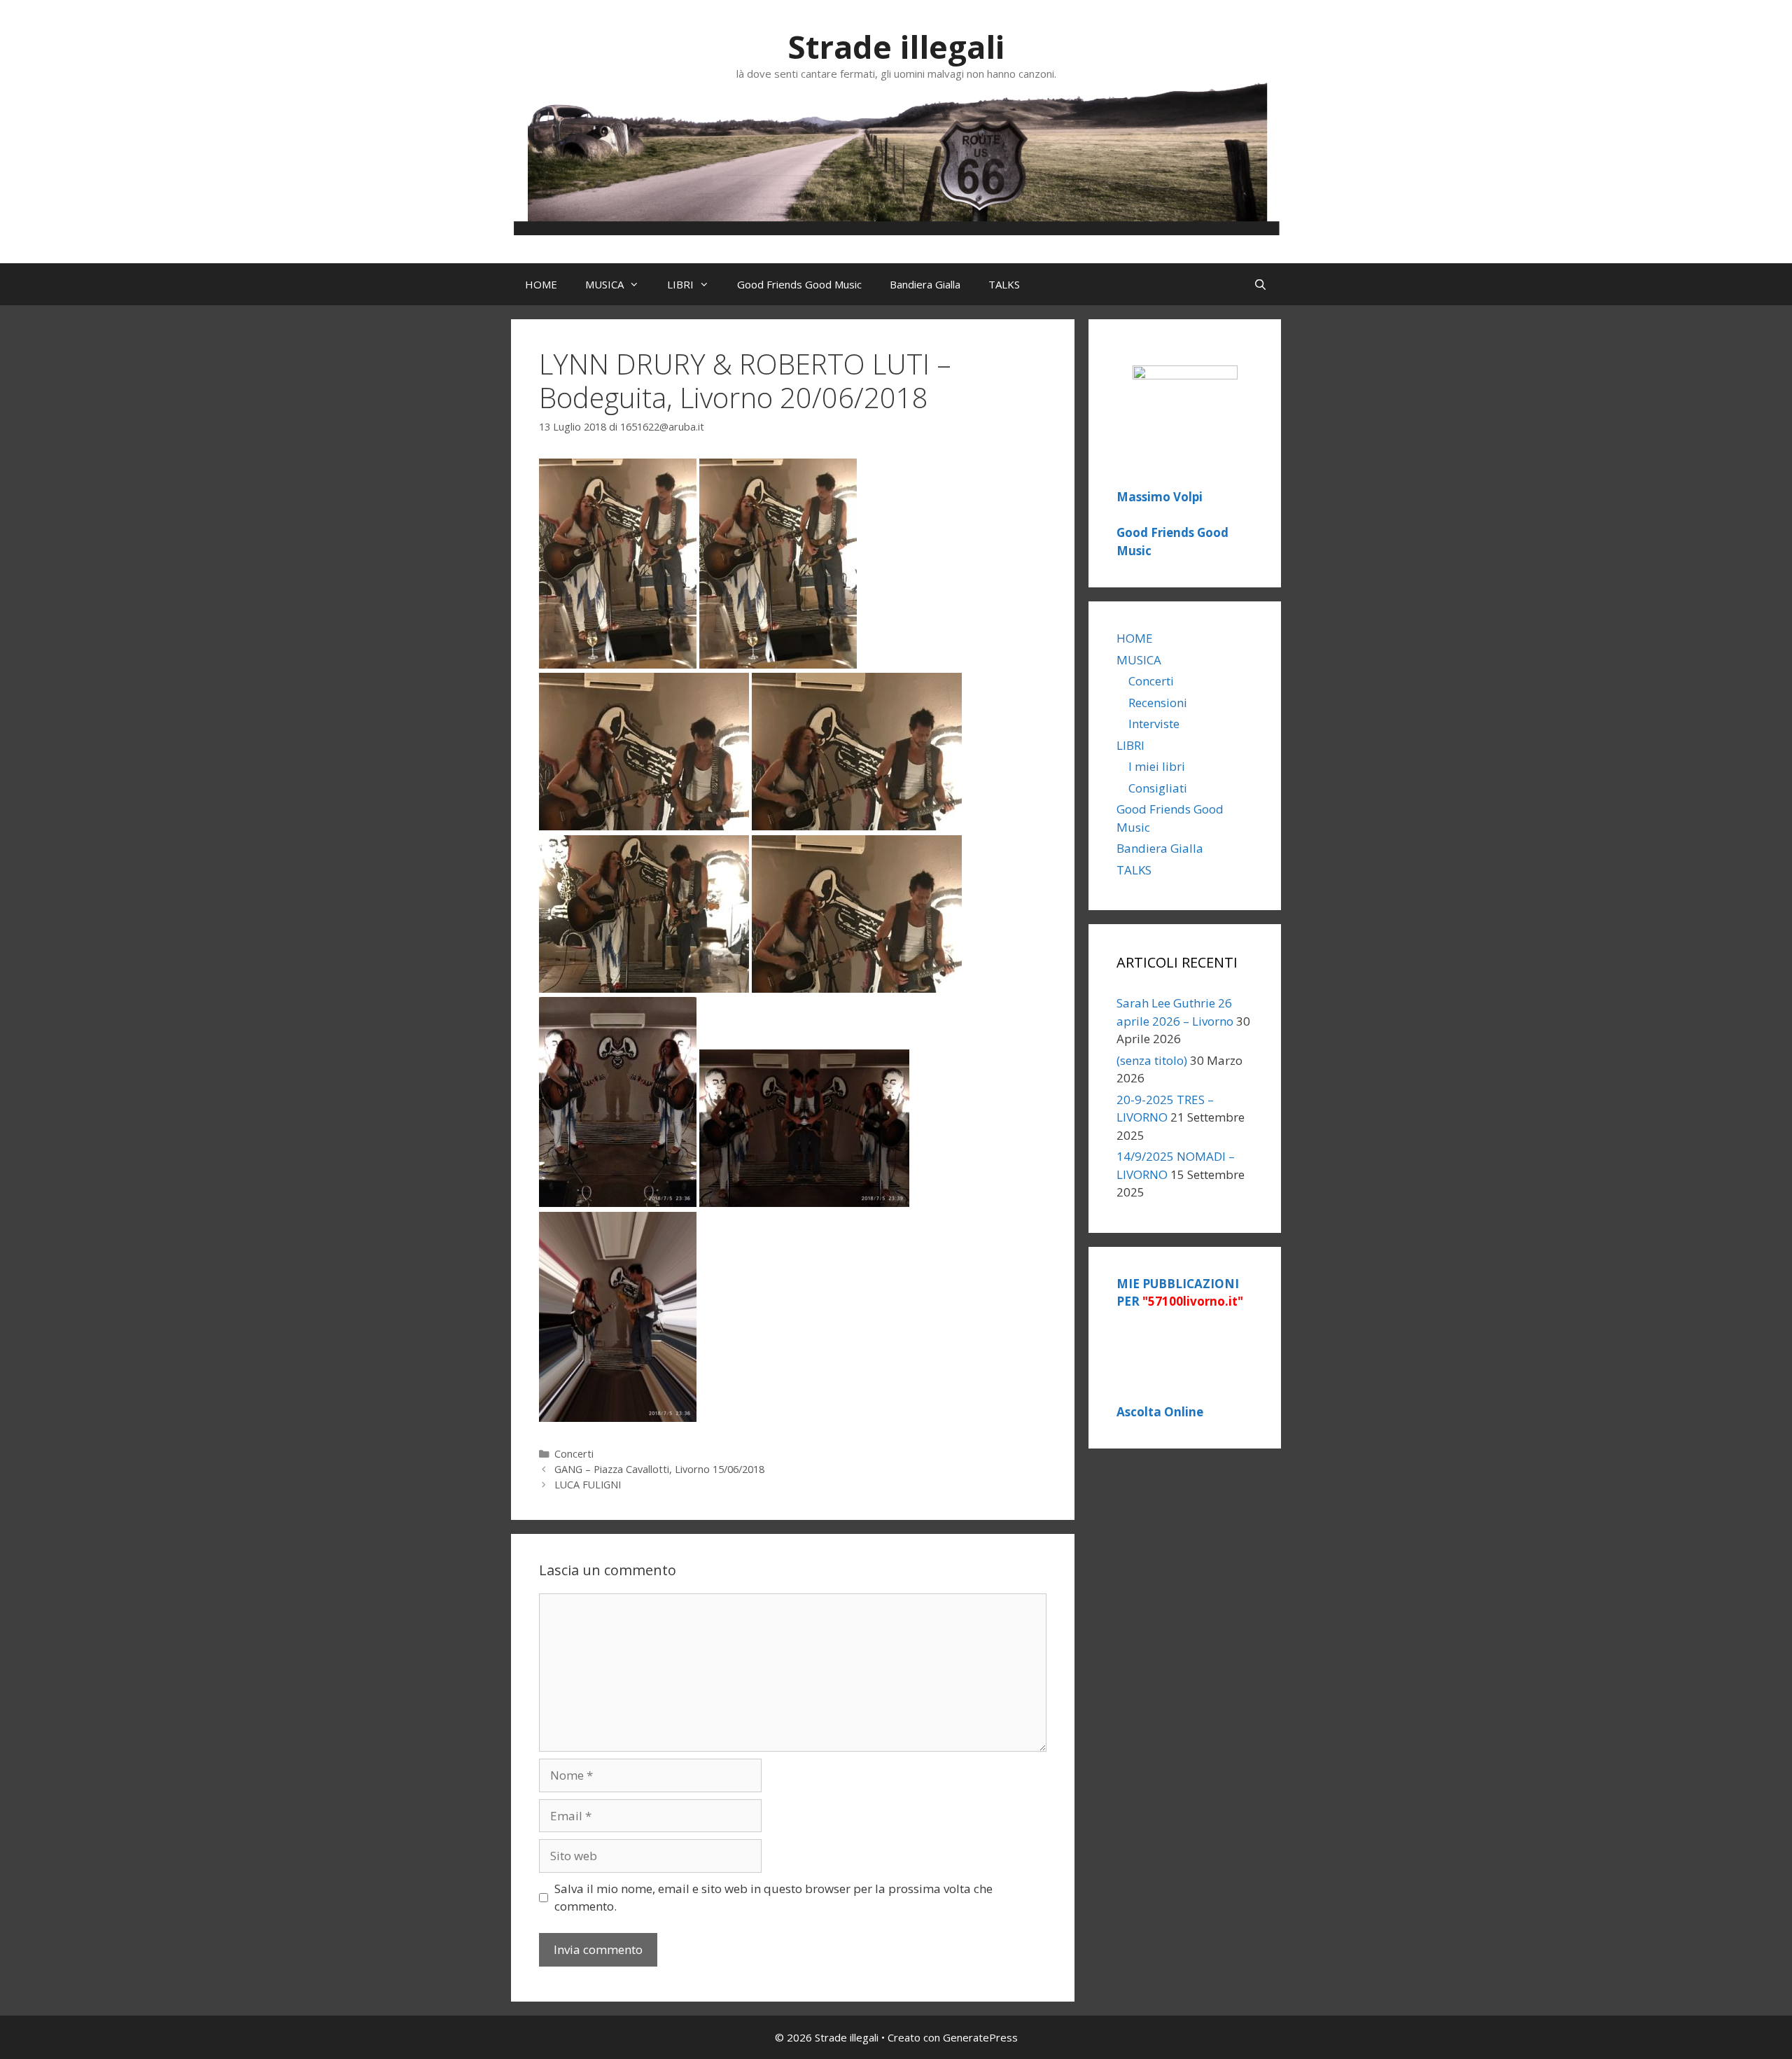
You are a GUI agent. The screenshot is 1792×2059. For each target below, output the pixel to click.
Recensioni (1158, 703)
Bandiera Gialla (925, 284)
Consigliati (1158, 788)
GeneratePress (980, 2037)
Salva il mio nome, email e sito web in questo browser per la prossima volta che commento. (773, 1898)
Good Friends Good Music (799, 284)
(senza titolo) (1152, 1060)
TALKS (1004, 284)
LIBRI (680, 284)
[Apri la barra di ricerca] (1260, 284)
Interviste (1154, 724)
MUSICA (604, 284)
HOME (541, 284)
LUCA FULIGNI (588, 1485)
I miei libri (1157, 766)
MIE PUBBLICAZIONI (1180, 1293)
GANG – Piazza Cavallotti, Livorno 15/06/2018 (659, 1469)
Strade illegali (896, 47)
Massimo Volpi (1160, 497)
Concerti (574, 1454)
